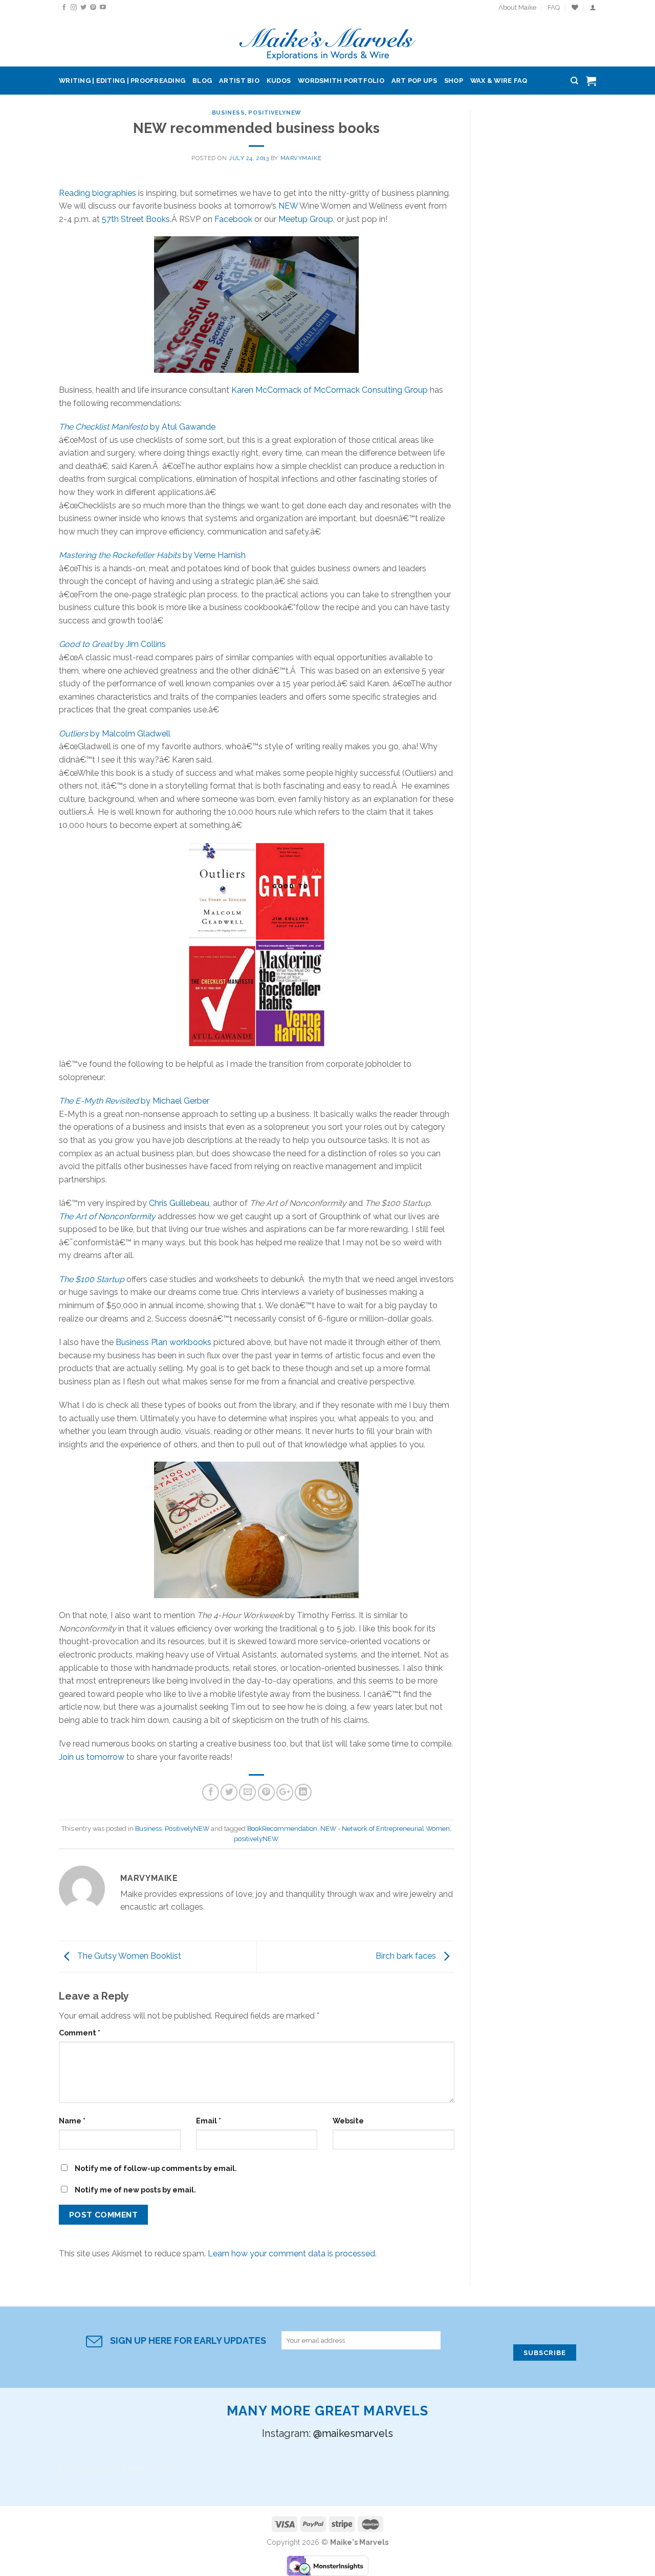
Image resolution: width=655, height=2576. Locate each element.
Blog (202, 81)
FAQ (554, 7)
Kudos (279, 81)
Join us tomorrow (92, 1757)
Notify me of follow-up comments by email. (156, 2168)
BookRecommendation (282, 1829)
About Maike (517, 7)
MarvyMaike (301, 158)
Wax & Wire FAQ (499, 81)
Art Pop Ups (414, 81)
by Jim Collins (112, 644)
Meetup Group (306, 219)
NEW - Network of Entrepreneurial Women (385, 1829)
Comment (80, 2033)
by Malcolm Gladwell (115, 734)
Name (72, 2121)
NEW (288, 206)
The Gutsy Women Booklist (128, 1956)
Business (228, 113)
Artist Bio (239, 81)
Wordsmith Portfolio (341, 81)
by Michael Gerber (134, 1101)
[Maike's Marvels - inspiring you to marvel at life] (328, 41)
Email (209, 2121)
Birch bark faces (407, 1956)
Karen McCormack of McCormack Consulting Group (330, 390)
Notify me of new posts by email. (135, 2190)
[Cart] (591, 81)
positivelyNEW (256, 1839)
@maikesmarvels (353, 2433)
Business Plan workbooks (163, 1342)
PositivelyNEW (275, 113)
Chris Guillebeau (179, 1203)
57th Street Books (136, 219)
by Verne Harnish (152, 555)
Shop (454, 81)
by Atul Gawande (137, 427)
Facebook (233, 219)
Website (348, 2121)
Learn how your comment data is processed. (292, 2254)
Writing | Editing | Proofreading (122, 81)
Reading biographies (97, 193)
